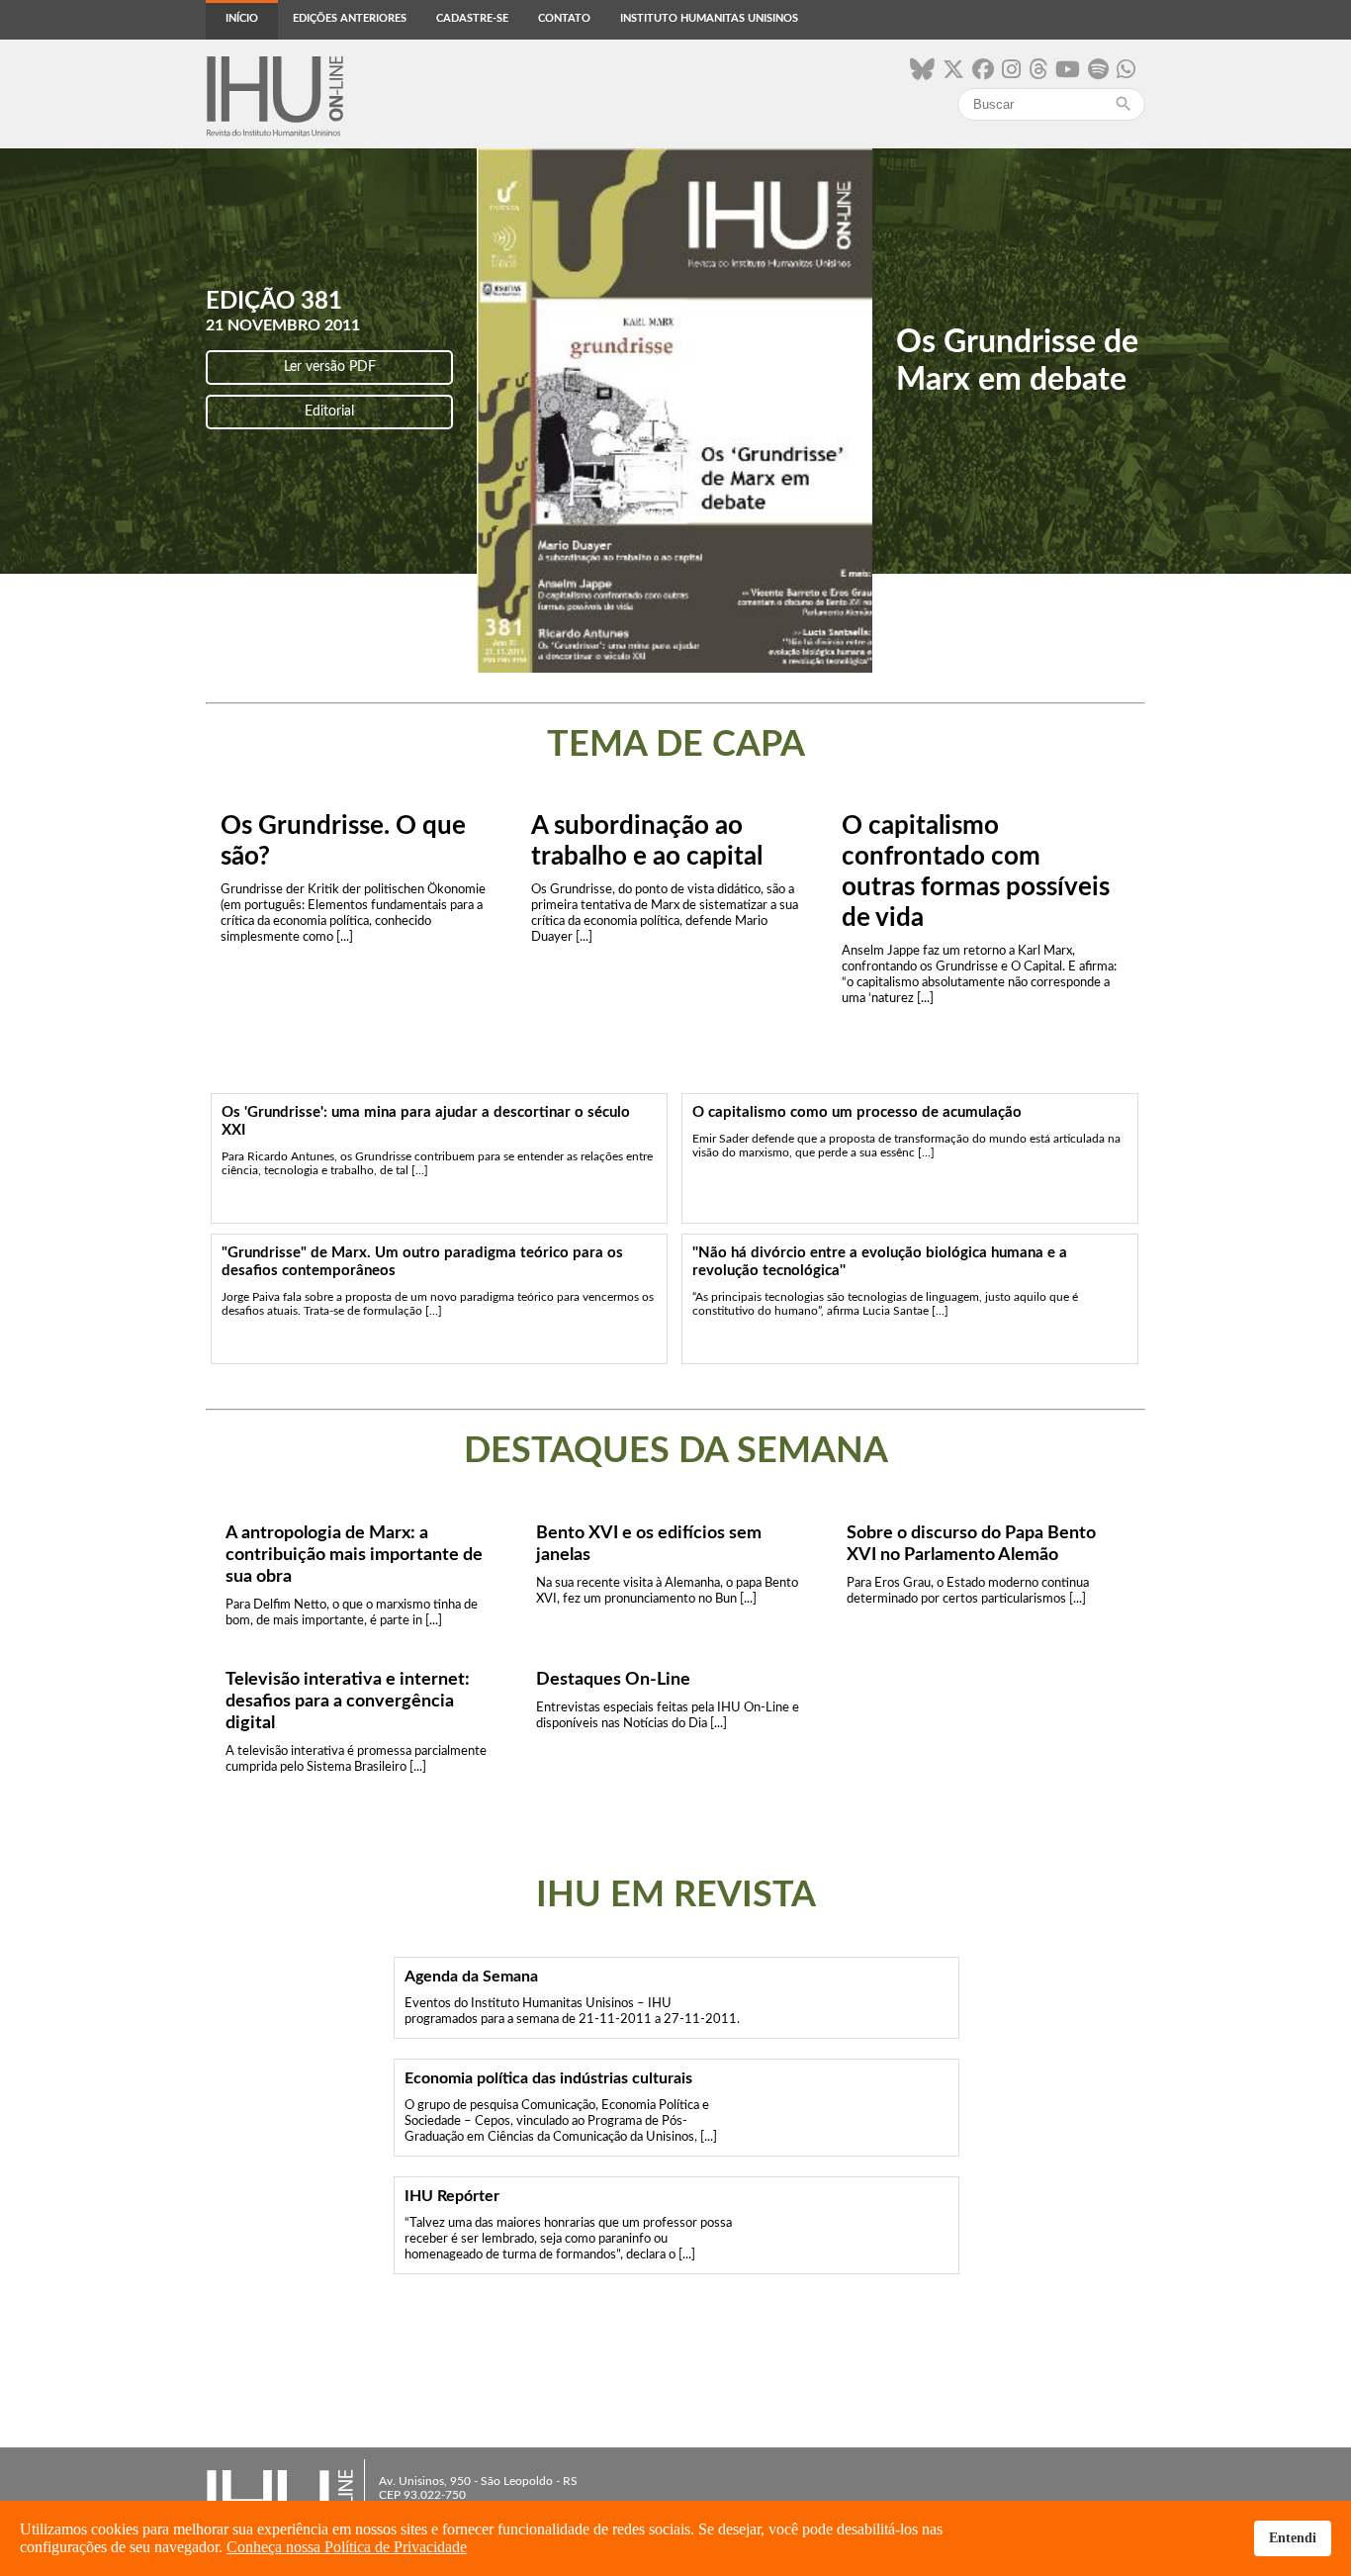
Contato (564, 18)
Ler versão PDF (330, 367)
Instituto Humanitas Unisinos (709, 18)
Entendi (1293, 2537)
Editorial (329, 412)
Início (242, 18)
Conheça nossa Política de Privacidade (347, 2547)
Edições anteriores (350, 18)
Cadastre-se (472, 18)
